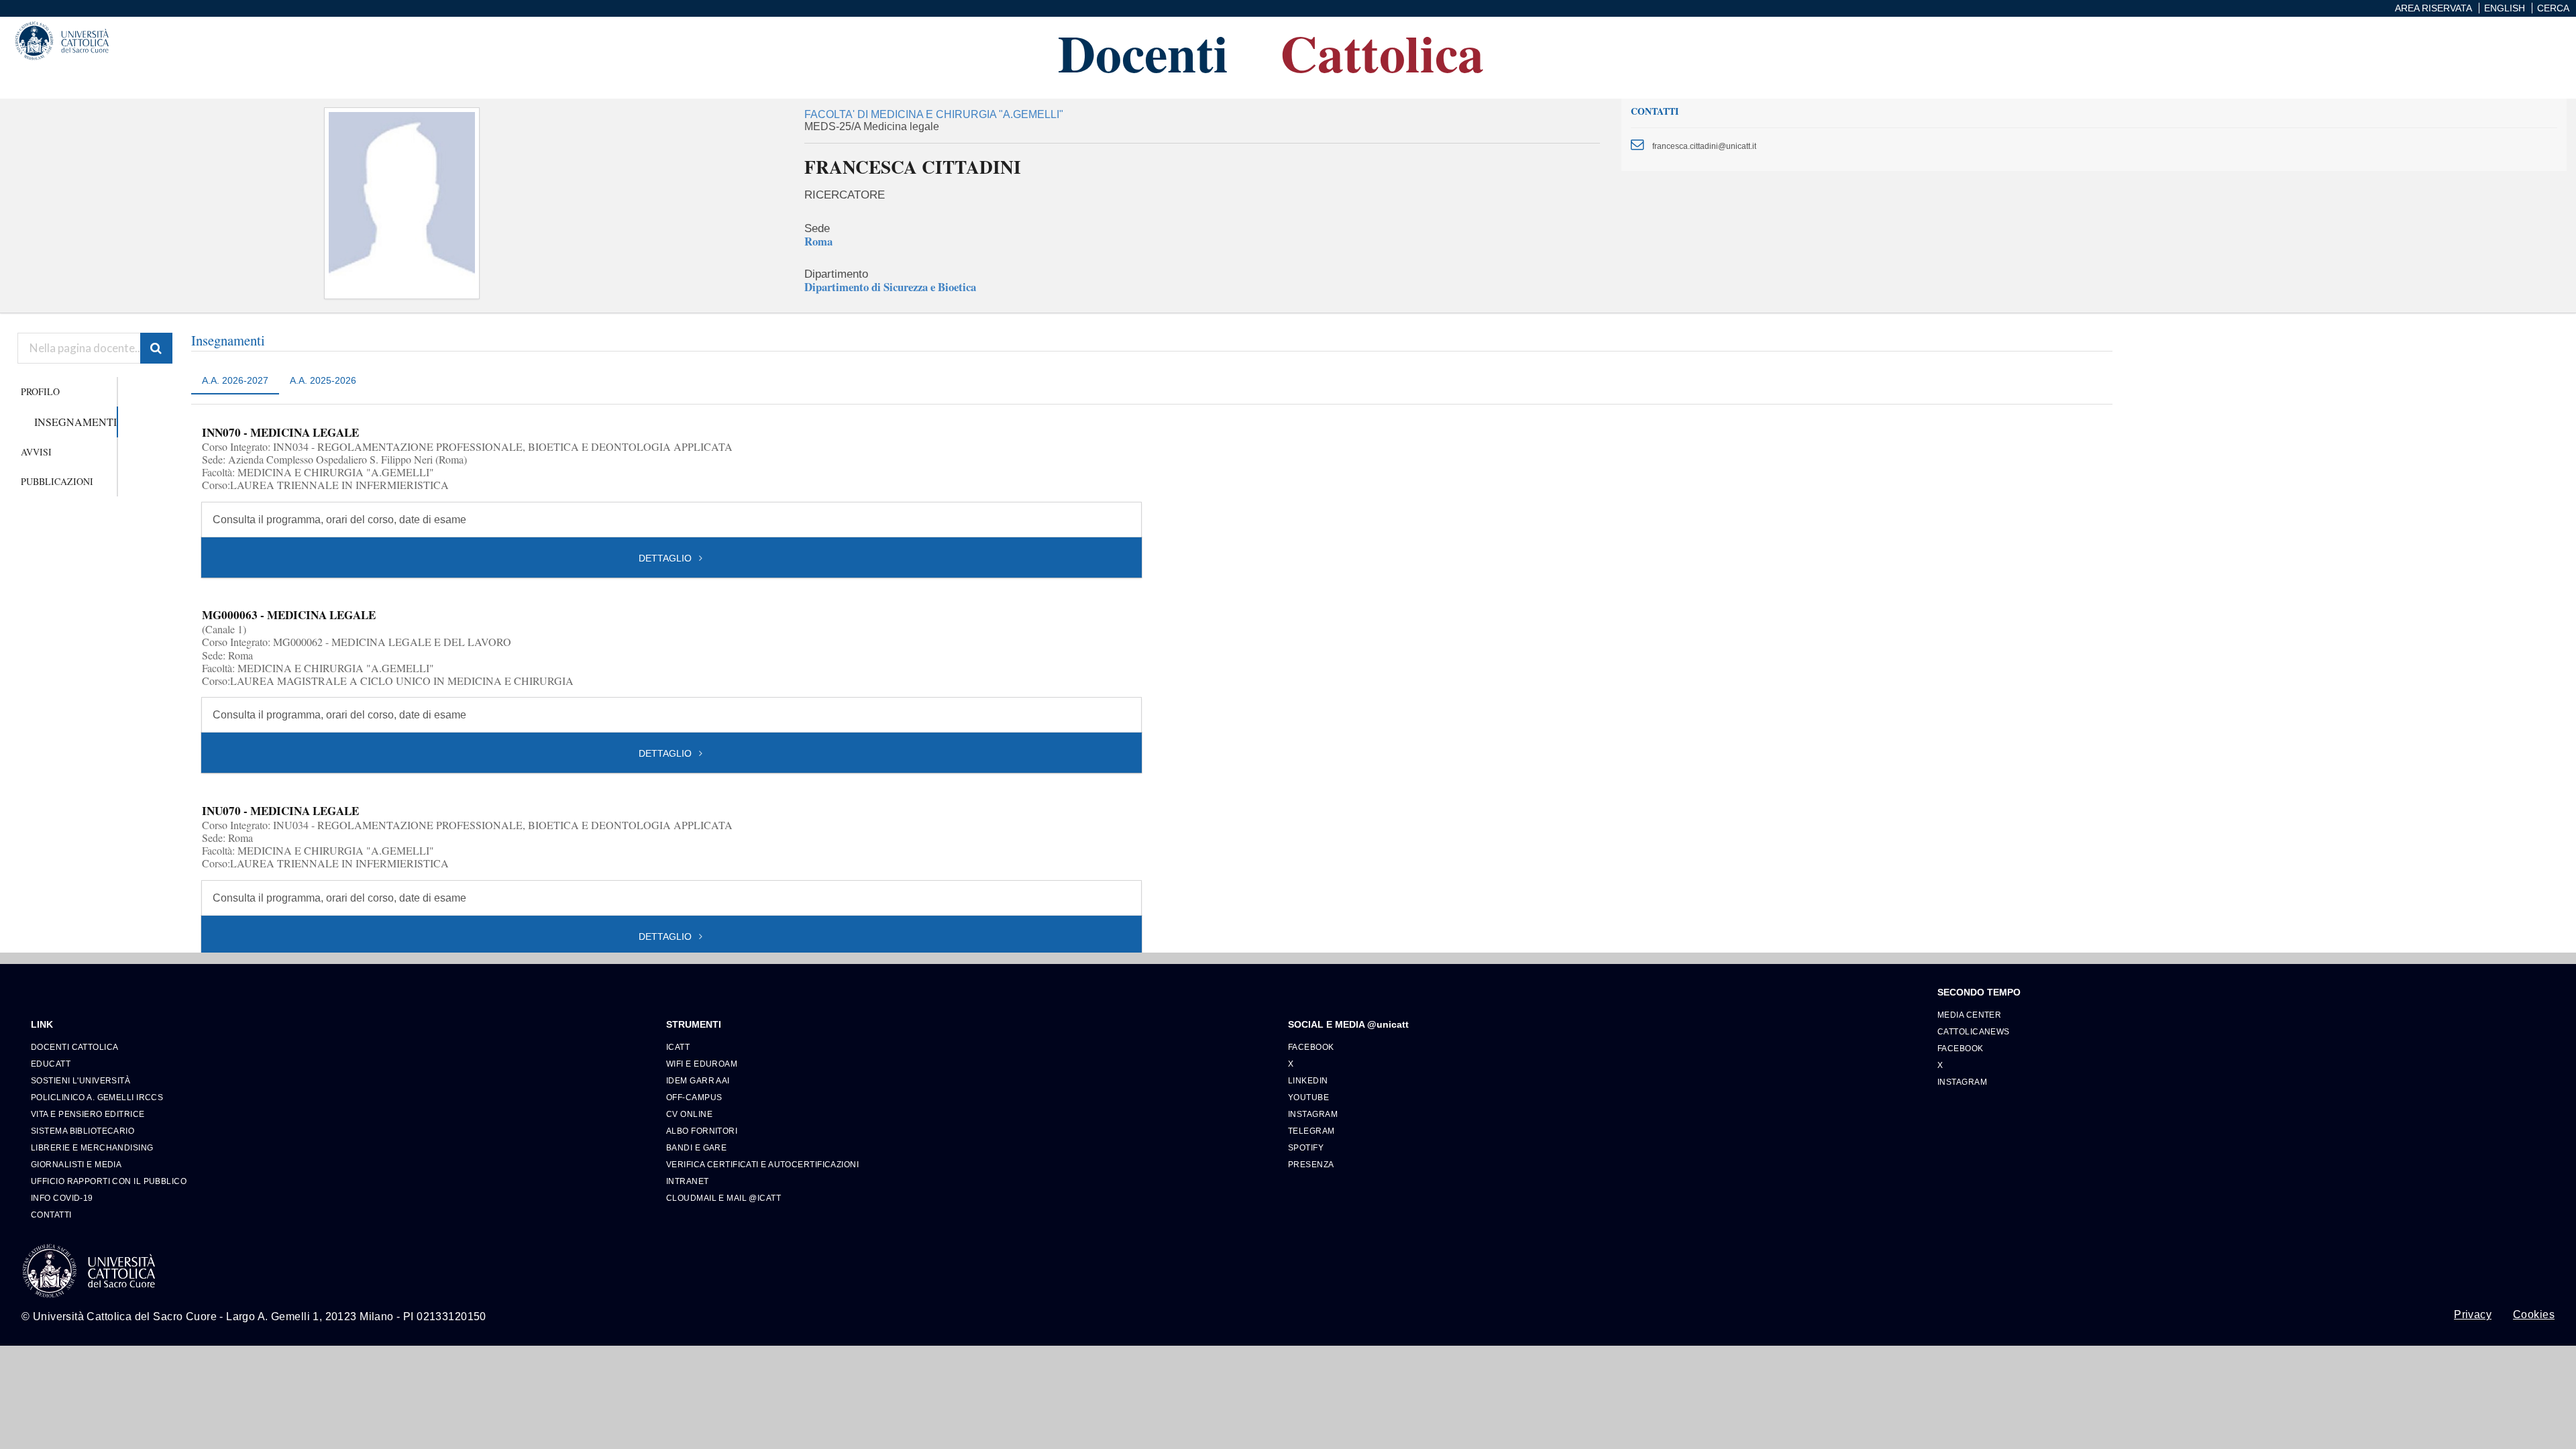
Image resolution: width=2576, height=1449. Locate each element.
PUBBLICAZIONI (57, 481)
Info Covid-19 (62, 1198)
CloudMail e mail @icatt (723, 1198)
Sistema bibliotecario (83, 1131)
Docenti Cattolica (74, 1047)
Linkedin (1308, 1080)
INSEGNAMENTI (75, 422)
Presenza (1311, 1164)
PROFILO (40, 391)
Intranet (688, 1181)
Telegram (1311, 1131)
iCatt (678, 1047)
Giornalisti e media (76, 1164)
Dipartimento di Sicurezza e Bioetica (890, 287)
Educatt (51, 1064)
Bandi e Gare (696, 1147)
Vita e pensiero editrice (88, 1114)
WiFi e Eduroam (702, 1064)
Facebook (1311, 1047)
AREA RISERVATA (2433, 8)
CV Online (689, 1114)
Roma (818, 241)
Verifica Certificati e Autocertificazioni (762, 1164)
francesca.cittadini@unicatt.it (1704, 146)
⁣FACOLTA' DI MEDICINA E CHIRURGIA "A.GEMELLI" (934, 114)
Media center (1969, 1015)
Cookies (2534, 1315)
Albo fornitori (702, 1131)
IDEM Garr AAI (698, 1080)
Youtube (1308, 1097)
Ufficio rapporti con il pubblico (109, 1181)
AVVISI (36, 452)
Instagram (1313, 1114)
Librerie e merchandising (92, 1147)
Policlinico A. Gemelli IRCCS (97, 1097)
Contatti (51, 1215)
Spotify (1306, 1147)
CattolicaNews (1974, 1031)
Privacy (2473, 1315)
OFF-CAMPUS (694, 1097)
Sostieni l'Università (80, 1080)
